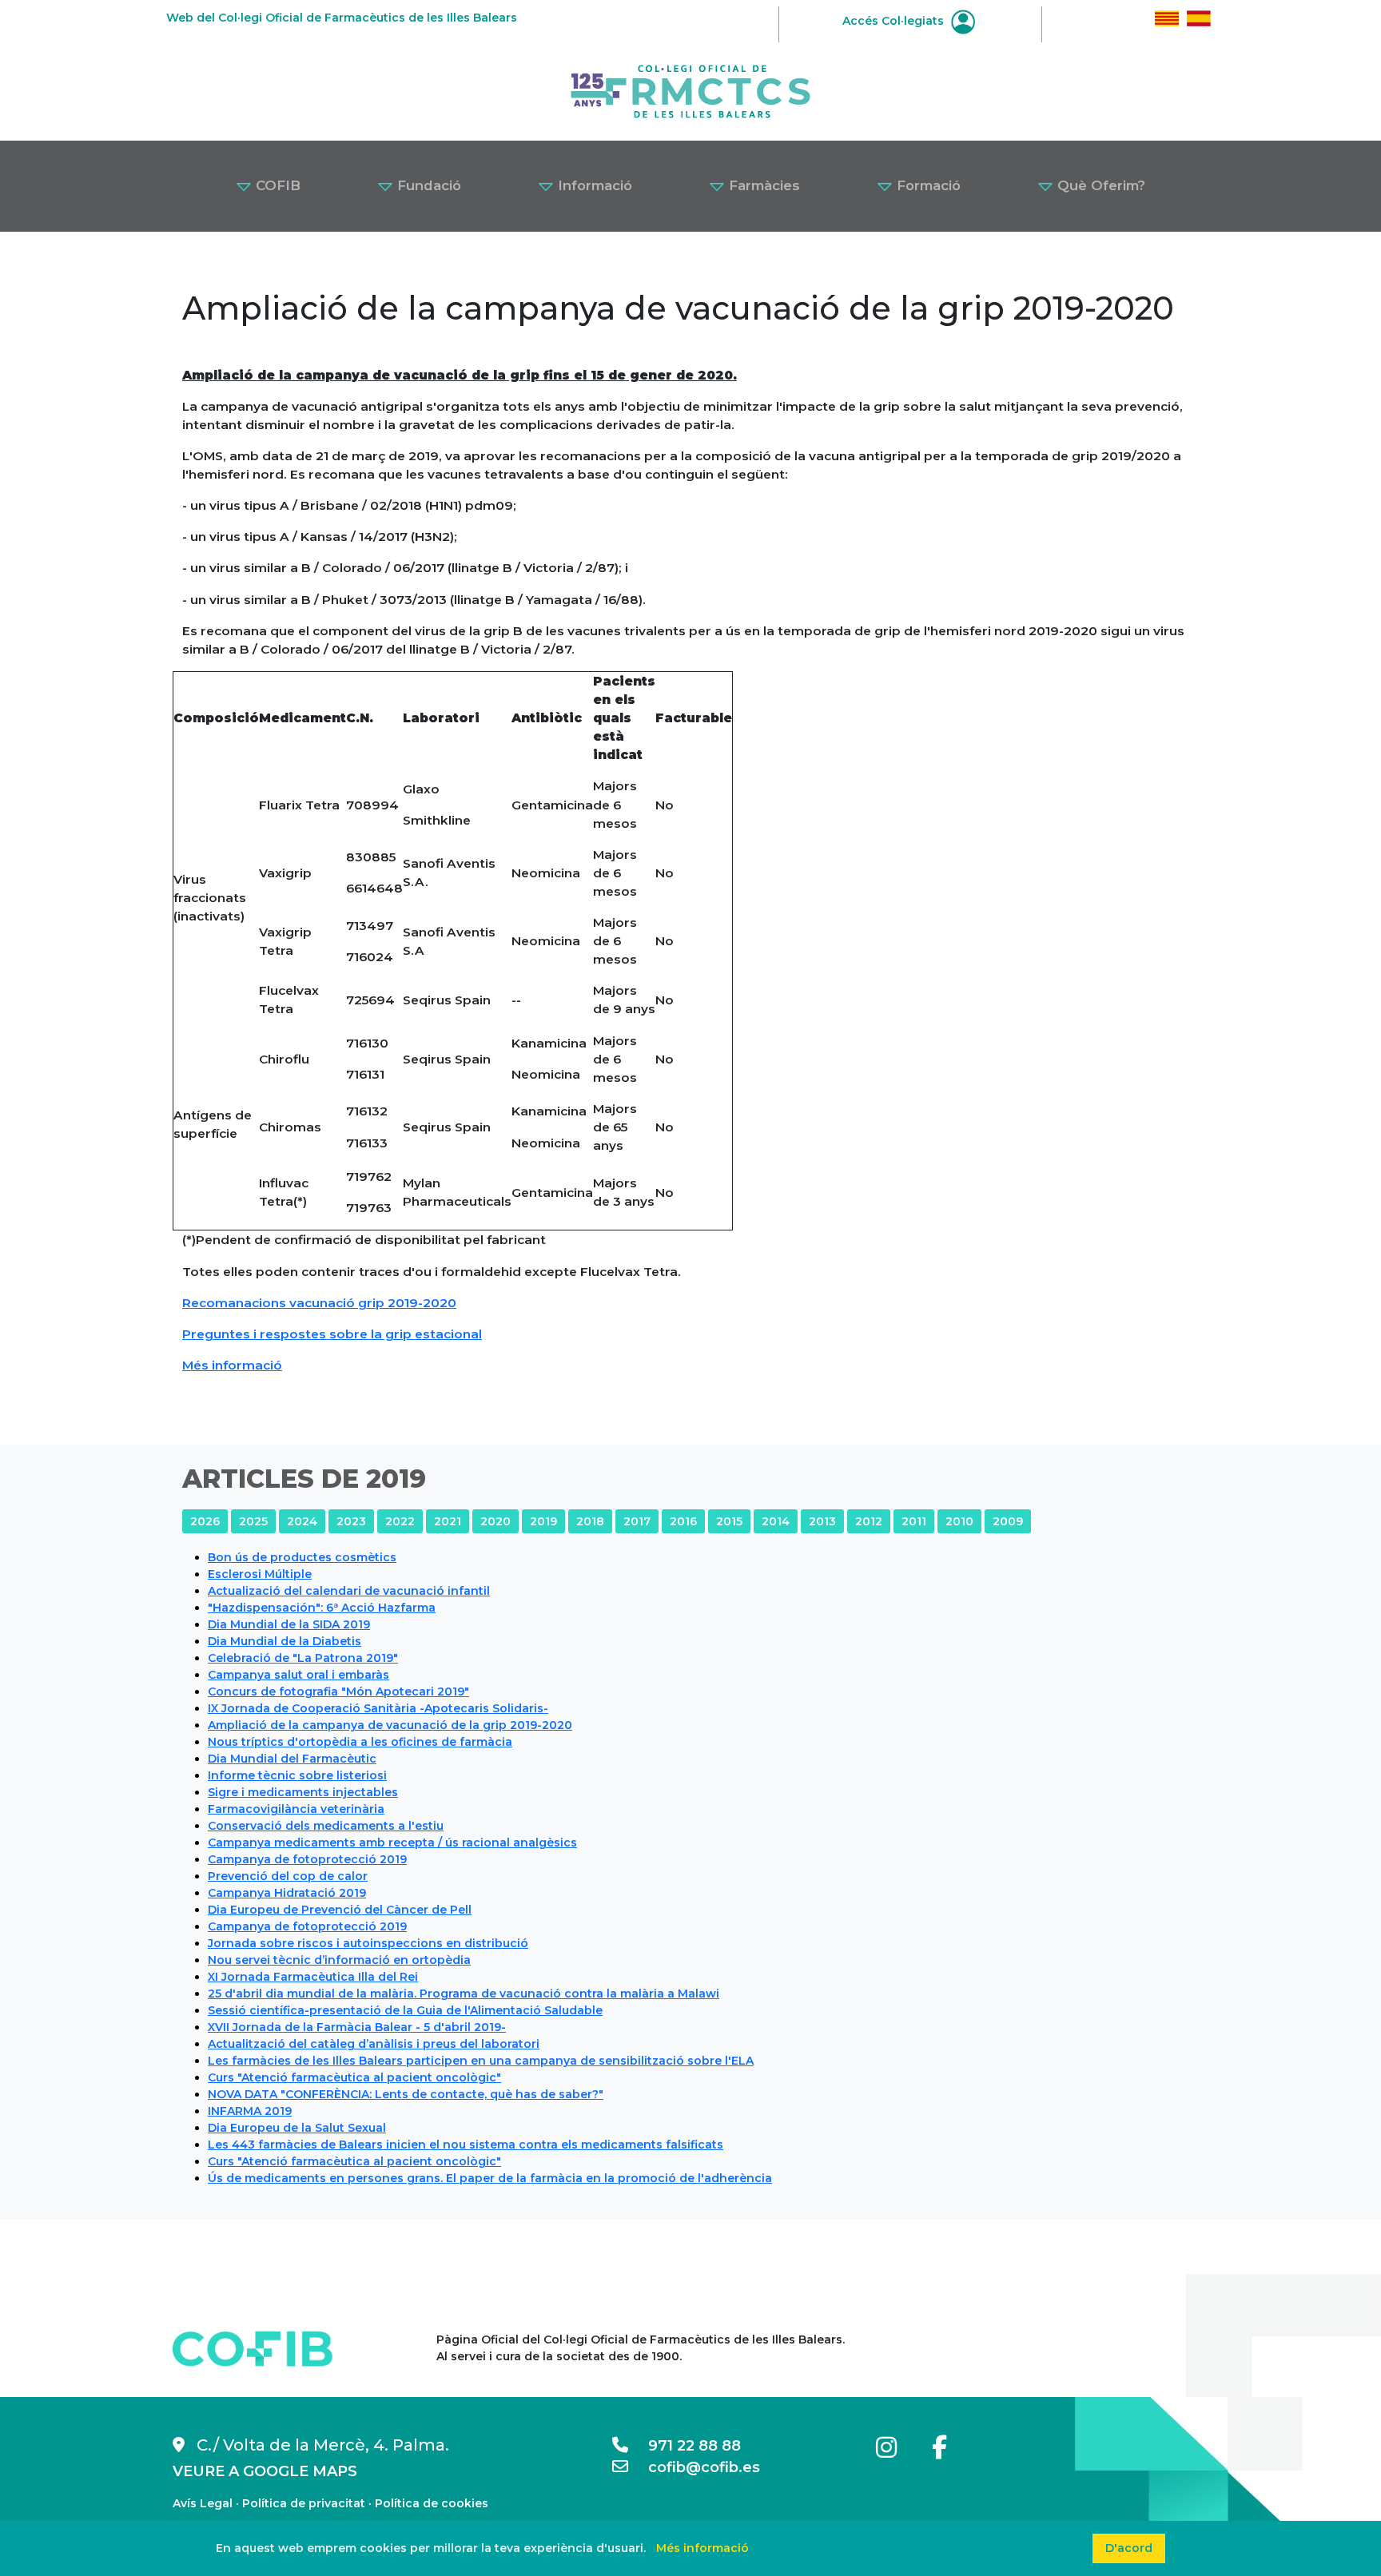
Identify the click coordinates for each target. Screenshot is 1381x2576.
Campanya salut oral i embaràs (298, 1675)
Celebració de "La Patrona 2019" (303, 1658)
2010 (959, 1521)
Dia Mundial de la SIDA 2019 (289, 1624)
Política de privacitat (304, 2503)
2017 (637, 1521)
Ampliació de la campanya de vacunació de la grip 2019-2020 (390, 1725)
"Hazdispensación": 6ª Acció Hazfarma (322, 1608)
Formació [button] (927, 185)
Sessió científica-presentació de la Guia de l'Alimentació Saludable (405, 2010)
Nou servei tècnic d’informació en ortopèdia (339, 1960)
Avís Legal (203, 2503)
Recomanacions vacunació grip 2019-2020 (319, 1303)
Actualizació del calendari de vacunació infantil (349, 1591)
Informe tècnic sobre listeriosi (297, 1775)
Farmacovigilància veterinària (296, 1809)
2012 (869, 1521)
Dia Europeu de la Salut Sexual (297, 2128)
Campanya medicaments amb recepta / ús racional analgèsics (392, 1843)
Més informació (232, 1365)
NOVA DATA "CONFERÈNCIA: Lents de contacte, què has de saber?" (406, 2094)
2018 (590, 1521)
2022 (400, 1521)
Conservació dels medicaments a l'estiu (326, 1826)
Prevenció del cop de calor (288, 1876)
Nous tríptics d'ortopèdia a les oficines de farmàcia (360, 1742)
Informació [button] (593, 185)
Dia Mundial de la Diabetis (285, 1641)
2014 (776, 1521)
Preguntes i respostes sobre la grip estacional (332, 1334)
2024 (302, 1521)
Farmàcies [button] (762, 185)
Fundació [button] (427, 185)
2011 (914, 1521)
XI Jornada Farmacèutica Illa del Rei (313, 1977)
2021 (448, 1521)
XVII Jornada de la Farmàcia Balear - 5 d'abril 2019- (357, 2027)
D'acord (1129, 2548)
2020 (495, 1521)
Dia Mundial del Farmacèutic (292, 1759)
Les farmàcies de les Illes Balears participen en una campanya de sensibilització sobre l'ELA (481, 2061)
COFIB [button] (276, 185)
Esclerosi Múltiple (260, 1574)
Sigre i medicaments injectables (303, 1792)
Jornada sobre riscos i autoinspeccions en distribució (368, 1943)
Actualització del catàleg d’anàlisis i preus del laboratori (374, 2044)
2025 (253, 1521)
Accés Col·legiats (895, 21)
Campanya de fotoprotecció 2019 (307, 1859)
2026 (205, 1521)
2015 (729, 1521)
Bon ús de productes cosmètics (302, 1557)
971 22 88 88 (685, 2446)
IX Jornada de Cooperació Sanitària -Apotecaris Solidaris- (378, 1708)
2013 (822, 1521)
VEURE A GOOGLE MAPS (265, 2471)
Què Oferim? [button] (1099, 185)
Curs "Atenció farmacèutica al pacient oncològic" (354, 2077)
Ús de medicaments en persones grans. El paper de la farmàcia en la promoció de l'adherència (490, 2178)
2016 (683, 1521)
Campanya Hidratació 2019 (287, 1893)
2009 (1008, 1521)
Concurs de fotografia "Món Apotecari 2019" (338, 1691)
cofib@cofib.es (694, 2467)
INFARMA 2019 (250, 2111)
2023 (351, 1521)
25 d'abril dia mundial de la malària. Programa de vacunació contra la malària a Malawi (464, 1994)
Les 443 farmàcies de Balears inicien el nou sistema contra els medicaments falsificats (466, 2145)
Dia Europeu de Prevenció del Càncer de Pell (340, 1910)
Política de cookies (432, 2503)
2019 (543, 1521)
